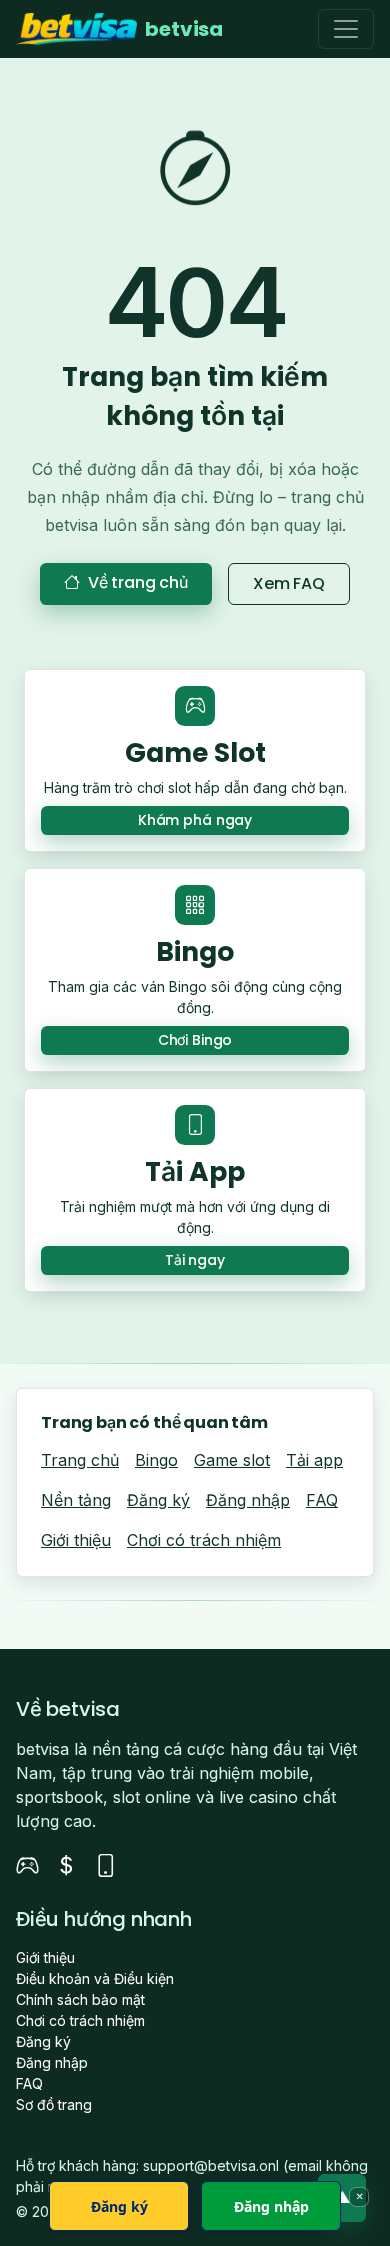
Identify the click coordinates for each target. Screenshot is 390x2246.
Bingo (156, 1460)
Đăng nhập (248, 1500)
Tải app (314, 1460)
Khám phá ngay (195, 820)
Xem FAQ (289, 583)
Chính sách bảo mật (80, 1999)
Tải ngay (195, 1260)
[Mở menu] (346, 29)
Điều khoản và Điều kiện (95, 1978)
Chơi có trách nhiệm (204, 1540)
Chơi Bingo (195, 1040)
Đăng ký (158, 1500)
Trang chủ (80, 1460)
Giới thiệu (76, 1540)
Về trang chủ (138, 582)
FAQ (322, 1500)
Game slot (232, 1460)
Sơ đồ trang (54, 2104)
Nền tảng (76, 1500)
